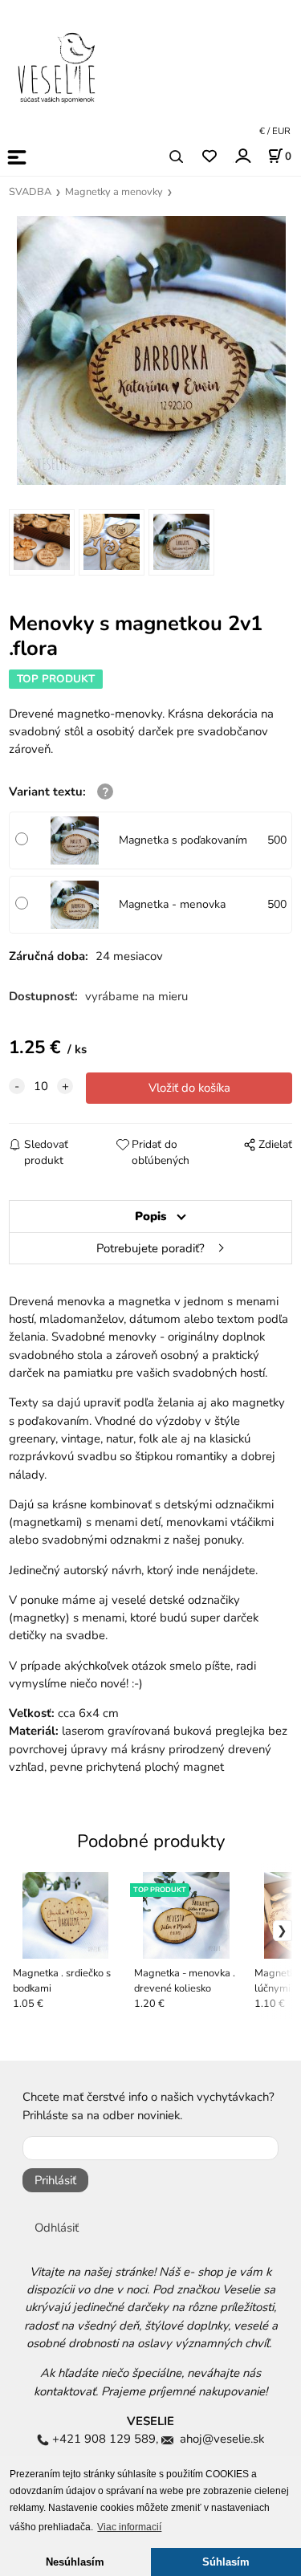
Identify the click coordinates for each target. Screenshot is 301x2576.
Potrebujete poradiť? (150, 1248)
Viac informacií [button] (129, 2527)
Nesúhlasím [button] (75, 2562)
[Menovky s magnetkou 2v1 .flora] (150, 350)
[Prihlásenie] (242, 156)
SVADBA (30, 192)
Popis (150, 1216)
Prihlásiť (55, 2180)
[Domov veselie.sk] (56, 67)
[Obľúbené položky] (209, 157)
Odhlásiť (57, 2228)
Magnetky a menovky (114, 192)
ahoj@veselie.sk (222, 2439)
